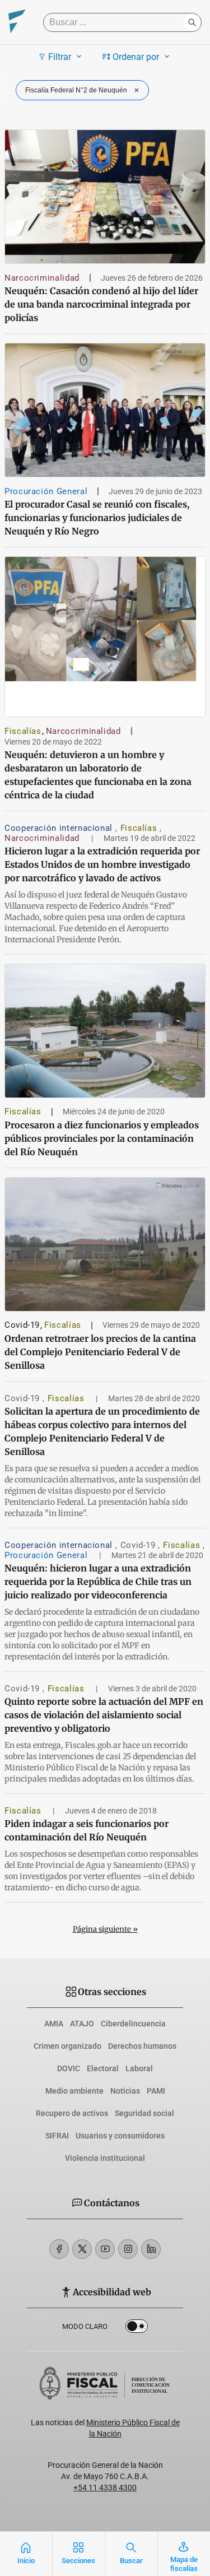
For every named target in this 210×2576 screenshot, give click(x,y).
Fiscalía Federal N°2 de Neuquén (76, 90)
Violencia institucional (105, 2158)
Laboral (139, 2068)
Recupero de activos (72, 2113)
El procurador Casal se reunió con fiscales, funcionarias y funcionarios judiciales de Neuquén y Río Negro (97, 518)
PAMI (156, 2091)
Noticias (125, 2091)
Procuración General (46, 491)
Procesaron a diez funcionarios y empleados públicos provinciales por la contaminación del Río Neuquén (102, 1138)
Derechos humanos (142, 2046)
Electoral (103, 2068)
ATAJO (82, 2024)
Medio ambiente (74, 2091)
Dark (137, 2328)
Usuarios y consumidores (120, 2136)
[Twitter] (82, 2249)
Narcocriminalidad (42, 278)
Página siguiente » (105, 1929)
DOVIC (69, 2068)
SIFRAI (57, 2136)
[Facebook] (59, 2249)
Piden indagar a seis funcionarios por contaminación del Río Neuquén (87, 1830)
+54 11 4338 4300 (105, 2487)
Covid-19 (22, 1325)
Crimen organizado (67, 2046)
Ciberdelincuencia (133, 2024)
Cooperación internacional (60, 828)
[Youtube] (105, 2249)
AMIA (54, 2024)
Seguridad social (144, 2113)
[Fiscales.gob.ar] (17, 23)
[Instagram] (128, 2249)
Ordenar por (136, 57)
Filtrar (60, 57)
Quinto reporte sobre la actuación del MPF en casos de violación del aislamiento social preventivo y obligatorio (104, 1715)
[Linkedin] (151, 2249)
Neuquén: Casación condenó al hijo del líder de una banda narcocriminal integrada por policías (101, 304)
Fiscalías (23, 731)
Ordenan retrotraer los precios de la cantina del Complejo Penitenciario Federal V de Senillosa (100, 1352)
